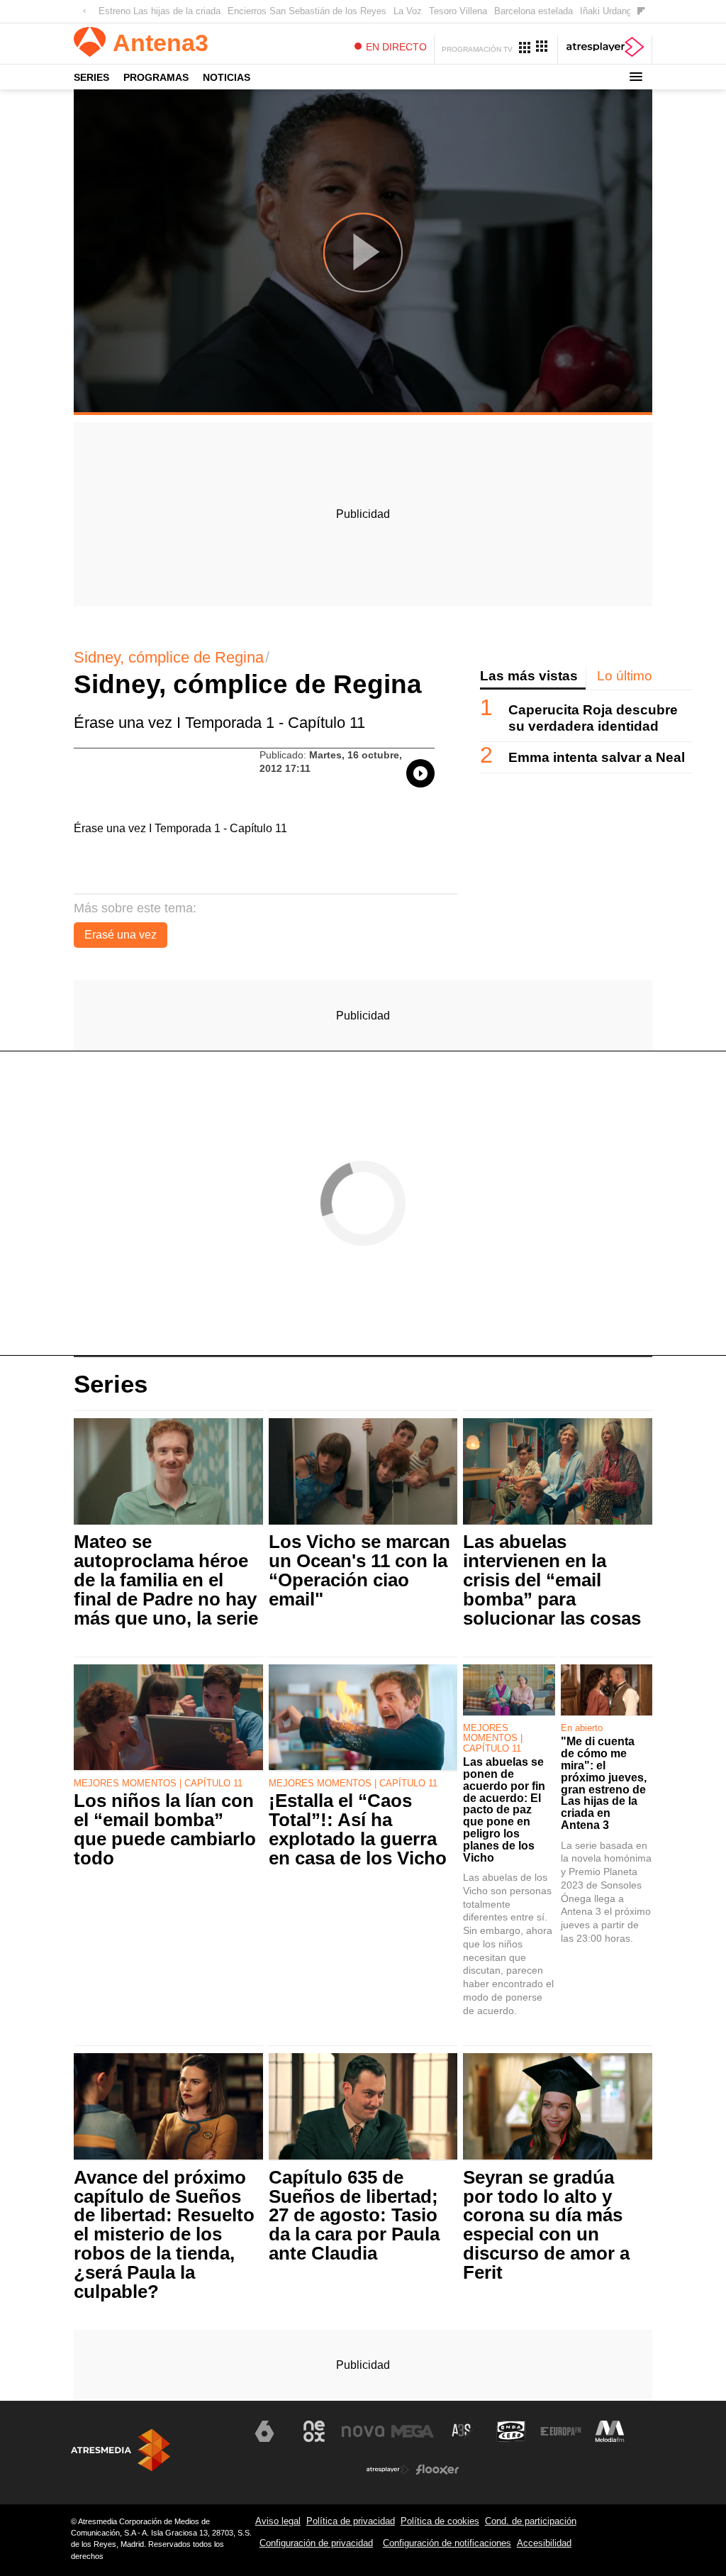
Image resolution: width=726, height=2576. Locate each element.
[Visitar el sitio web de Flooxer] (437, 2470)
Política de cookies (440, 2521)
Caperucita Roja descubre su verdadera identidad (593, 718)
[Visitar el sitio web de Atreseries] (462, 2431)
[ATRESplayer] (605, 50)
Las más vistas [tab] (529, 676)
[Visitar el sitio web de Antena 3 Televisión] (216, 2437)
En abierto (582, 1728)
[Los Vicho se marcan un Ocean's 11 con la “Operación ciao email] (363, 1472)
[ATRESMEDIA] (121, 2450)
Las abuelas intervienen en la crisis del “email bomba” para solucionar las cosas (552, 1580)
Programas (156, 77)
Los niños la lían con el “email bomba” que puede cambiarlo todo (165, 1829)
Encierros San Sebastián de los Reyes (307, 11)
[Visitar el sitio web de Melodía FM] (610, 2431)
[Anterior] (84, 12)
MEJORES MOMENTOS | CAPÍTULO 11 (158, 1783)
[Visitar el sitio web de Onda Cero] (511, 2431)
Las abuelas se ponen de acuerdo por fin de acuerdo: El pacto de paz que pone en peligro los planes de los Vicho (504, 1810)
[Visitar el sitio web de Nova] (363, 2431)
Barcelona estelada (534, 11)
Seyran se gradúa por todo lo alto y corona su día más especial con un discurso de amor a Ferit (546, 2225)
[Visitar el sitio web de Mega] (413, 2431)
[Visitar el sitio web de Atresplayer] (388, 2470)
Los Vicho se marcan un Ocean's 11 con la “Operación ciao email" (359, 1570)
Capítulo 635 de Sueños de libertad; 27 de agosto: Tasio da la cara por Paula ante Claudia (354, 2216)
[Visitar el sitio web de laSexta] (264, 2431)
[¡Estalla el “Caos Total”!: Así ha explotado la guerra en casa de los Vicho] (363, 1718)
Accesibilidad (544, 2543)
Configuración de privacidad (316, 2543)
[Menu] (636, 77)
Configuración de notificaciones (447, 2543)
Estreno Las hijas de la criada (160, 11)
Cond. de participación (531, 2521)
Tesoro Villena (458, 11)
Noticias (227, 77)
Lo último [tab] (625, 676)
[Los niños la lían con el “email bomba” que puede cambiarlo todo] (168, 1718)
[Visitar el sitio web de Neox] (314, 2431)
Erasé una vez (121, 935)
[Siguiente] (641, 12)
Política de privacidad (351, 2521)
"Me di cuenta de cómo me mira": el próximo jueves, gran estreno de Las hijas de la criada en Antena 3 (604, 1784)
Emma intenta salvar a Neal (597, 757)
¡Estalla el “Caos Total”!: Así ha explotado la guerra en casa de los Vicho (358, 1829)
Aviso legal (278, 2521)
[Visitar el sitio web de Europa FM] (561, 2431)
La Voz (408, 11)
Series (91, 77)
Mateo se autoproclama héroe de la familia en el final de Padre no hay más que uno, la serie (166, 1580)
